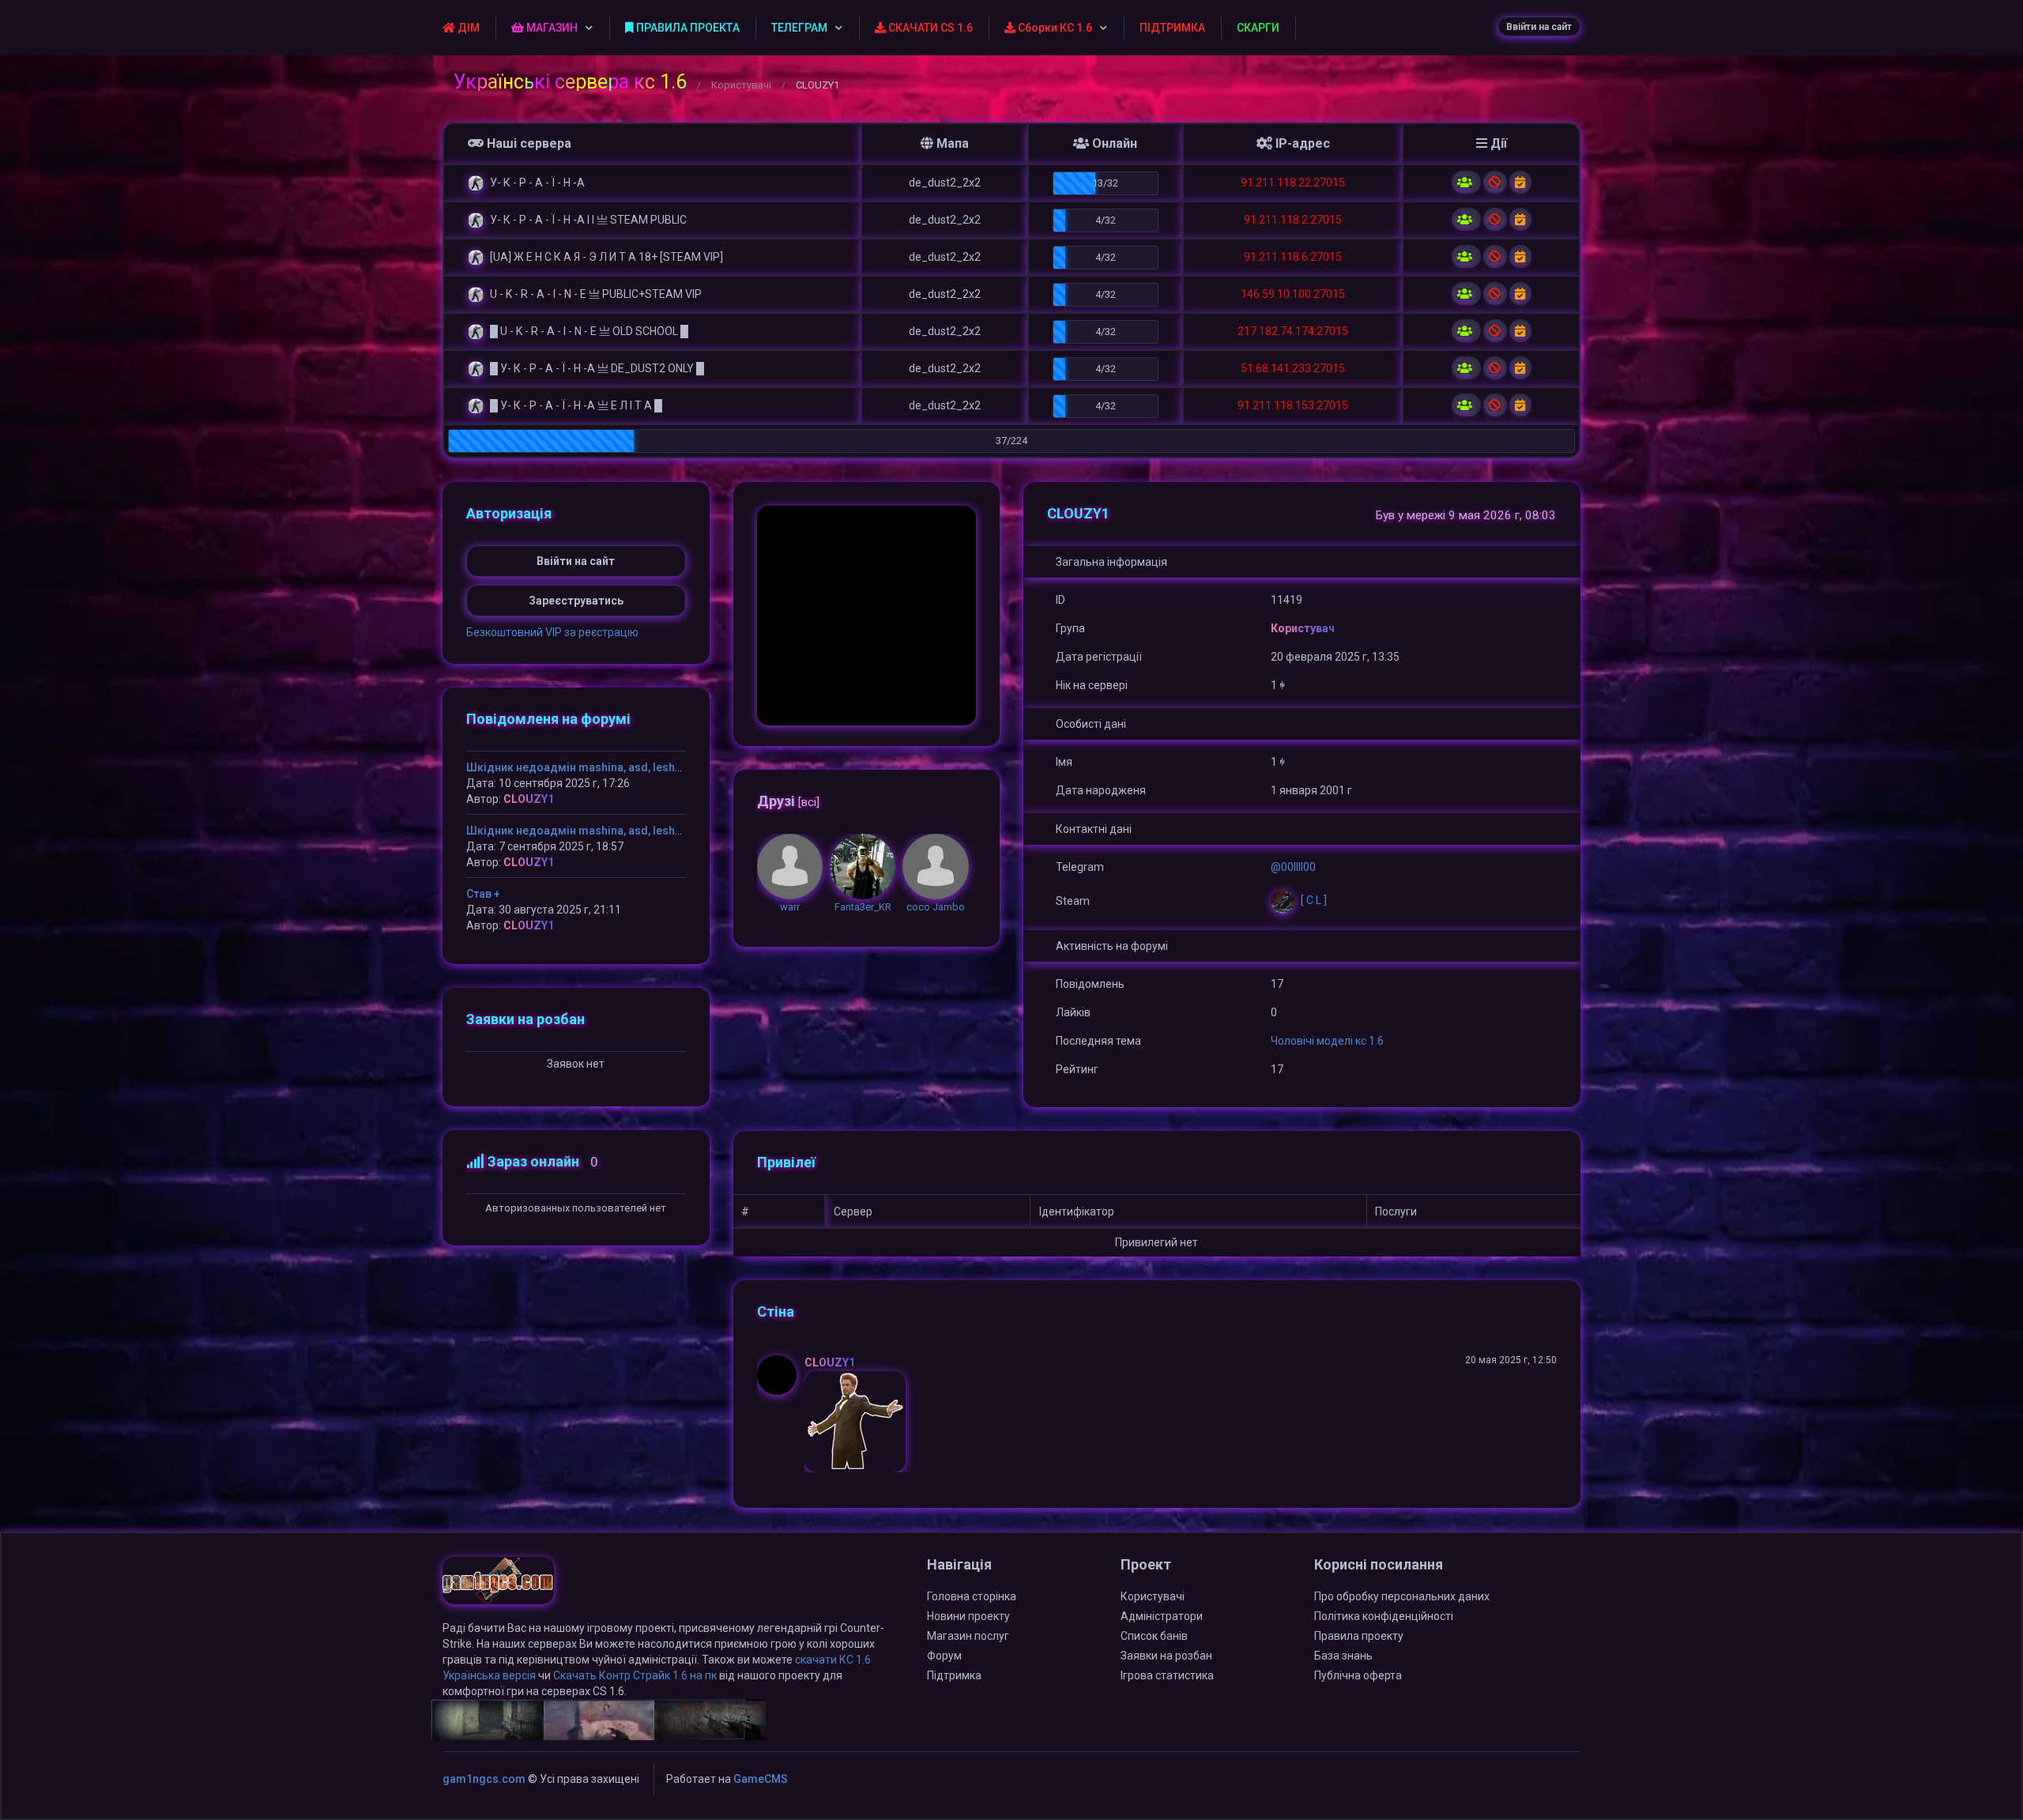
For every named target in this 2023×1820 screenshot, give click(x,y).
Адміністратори (1162, 1616)
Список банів (1154, 1636)
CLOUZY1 (830, 1362)
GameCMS (761, 1779)
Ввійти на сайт (1539, 27)
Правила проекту (1359, 1636)
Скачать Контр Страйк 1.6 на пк (635, 1675)
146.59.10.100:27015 (1293, 294)
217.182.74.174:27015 (1293, 331)
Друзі (788, 801)
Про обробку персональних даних (1402, 1596)
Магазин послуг (968, 1636)
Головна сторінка (972, 1596)
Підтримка (954, 1675)
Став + (483, 894)
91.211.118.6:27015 (1293, 257)
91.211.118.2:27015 (1293, 220)
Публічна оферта (1358, 1675)
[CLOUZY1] (781, 1375)
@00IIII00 (1293, 867)
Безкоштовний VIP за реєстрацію (552, 632)
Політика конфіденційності (1384, 1616)
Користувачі (741, 85)
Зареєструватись (576, 601)
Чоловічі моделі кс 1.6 (1327, 1041)
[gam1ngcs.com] (498, 1588)
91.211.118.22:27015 (1293, 183)
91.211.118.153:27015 (1293, 405)
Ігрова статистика (1167, 1675)
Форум (944, 1656)
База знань (1343, 1656)
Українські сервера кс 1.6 (570, 82)
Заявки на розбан (1166, 1656)
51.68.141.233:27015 (1293, 368)
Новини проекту (968, 1616)
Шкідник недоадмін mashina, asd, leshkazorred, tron (608, 767)
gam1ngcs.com (484, 1779)
